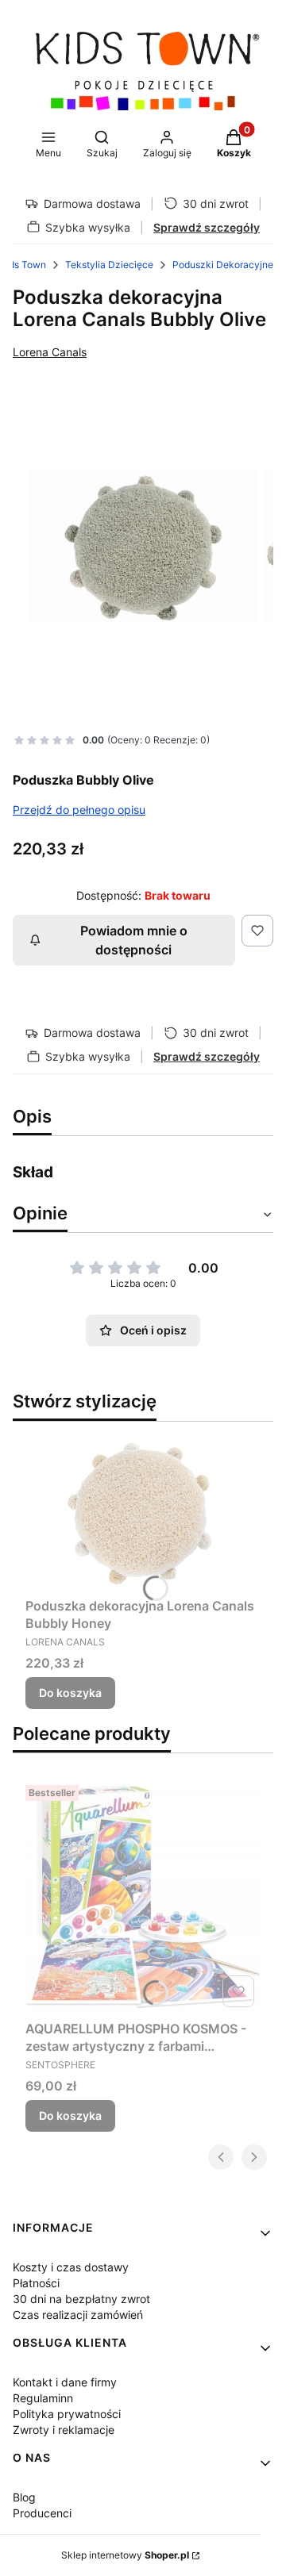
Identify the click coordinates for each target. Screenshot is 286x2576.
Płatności (36, 2283)
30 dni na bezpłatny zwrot (81, 2299)
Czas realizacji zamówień (78, 2315)
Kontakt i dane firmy (65, 2382)
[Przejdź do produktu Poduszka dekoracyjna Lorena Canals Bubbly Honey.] (143, 1513)
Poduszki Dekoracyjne (223, 265)
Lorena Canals (50, 352)
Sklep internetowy (125, 2555)
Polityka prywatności (67, 2414)
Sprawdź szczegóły (207, 227)
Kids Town (23, 265)
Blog (24, 2497)
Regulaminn (43, 2398)
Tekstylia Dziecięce (109, 265)
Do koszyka (70, 1693)
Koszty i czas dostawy (71, 2267)
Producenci (42, 2513)
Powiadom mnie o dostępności (134, 940)
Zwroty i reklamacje (64, 2430)
